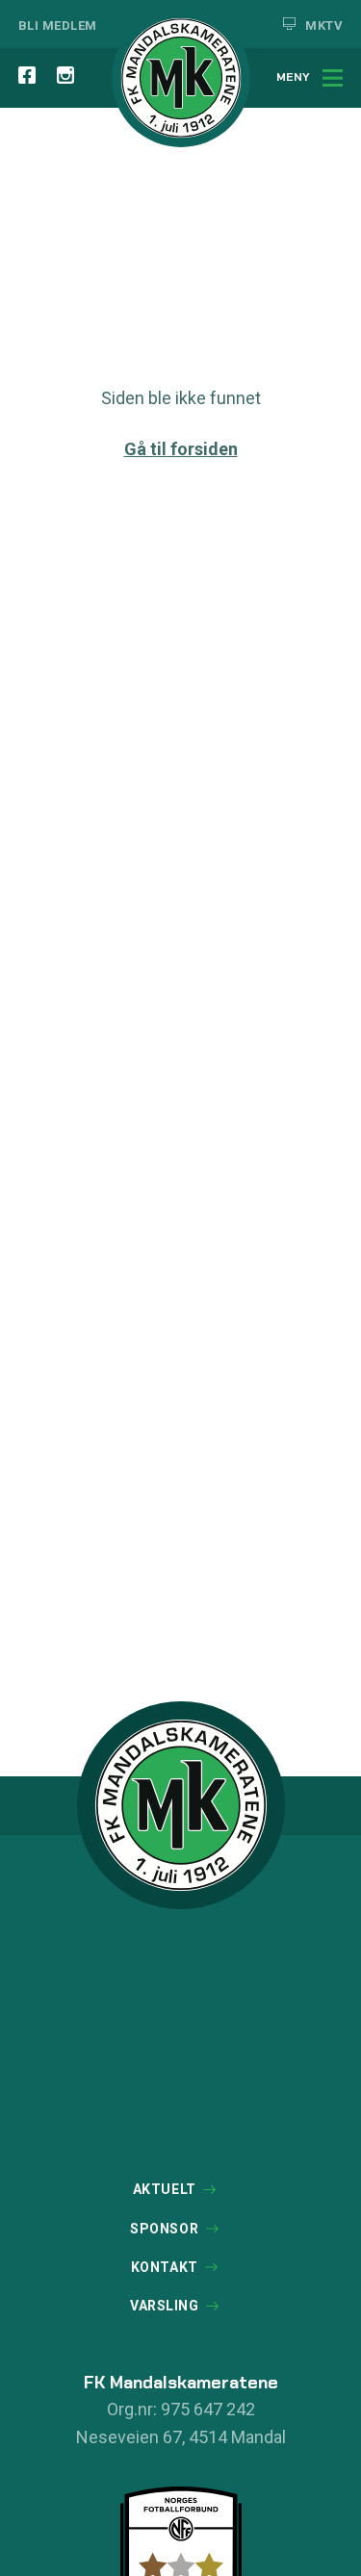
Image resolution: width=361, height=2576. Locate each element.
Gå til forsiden (181, 449)
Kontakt (165, 2267)
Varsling (164, 2306)
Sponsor (164, 2229)
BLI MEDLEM (58, 26)
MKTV (322, 26)
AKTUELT (165, 2189)
